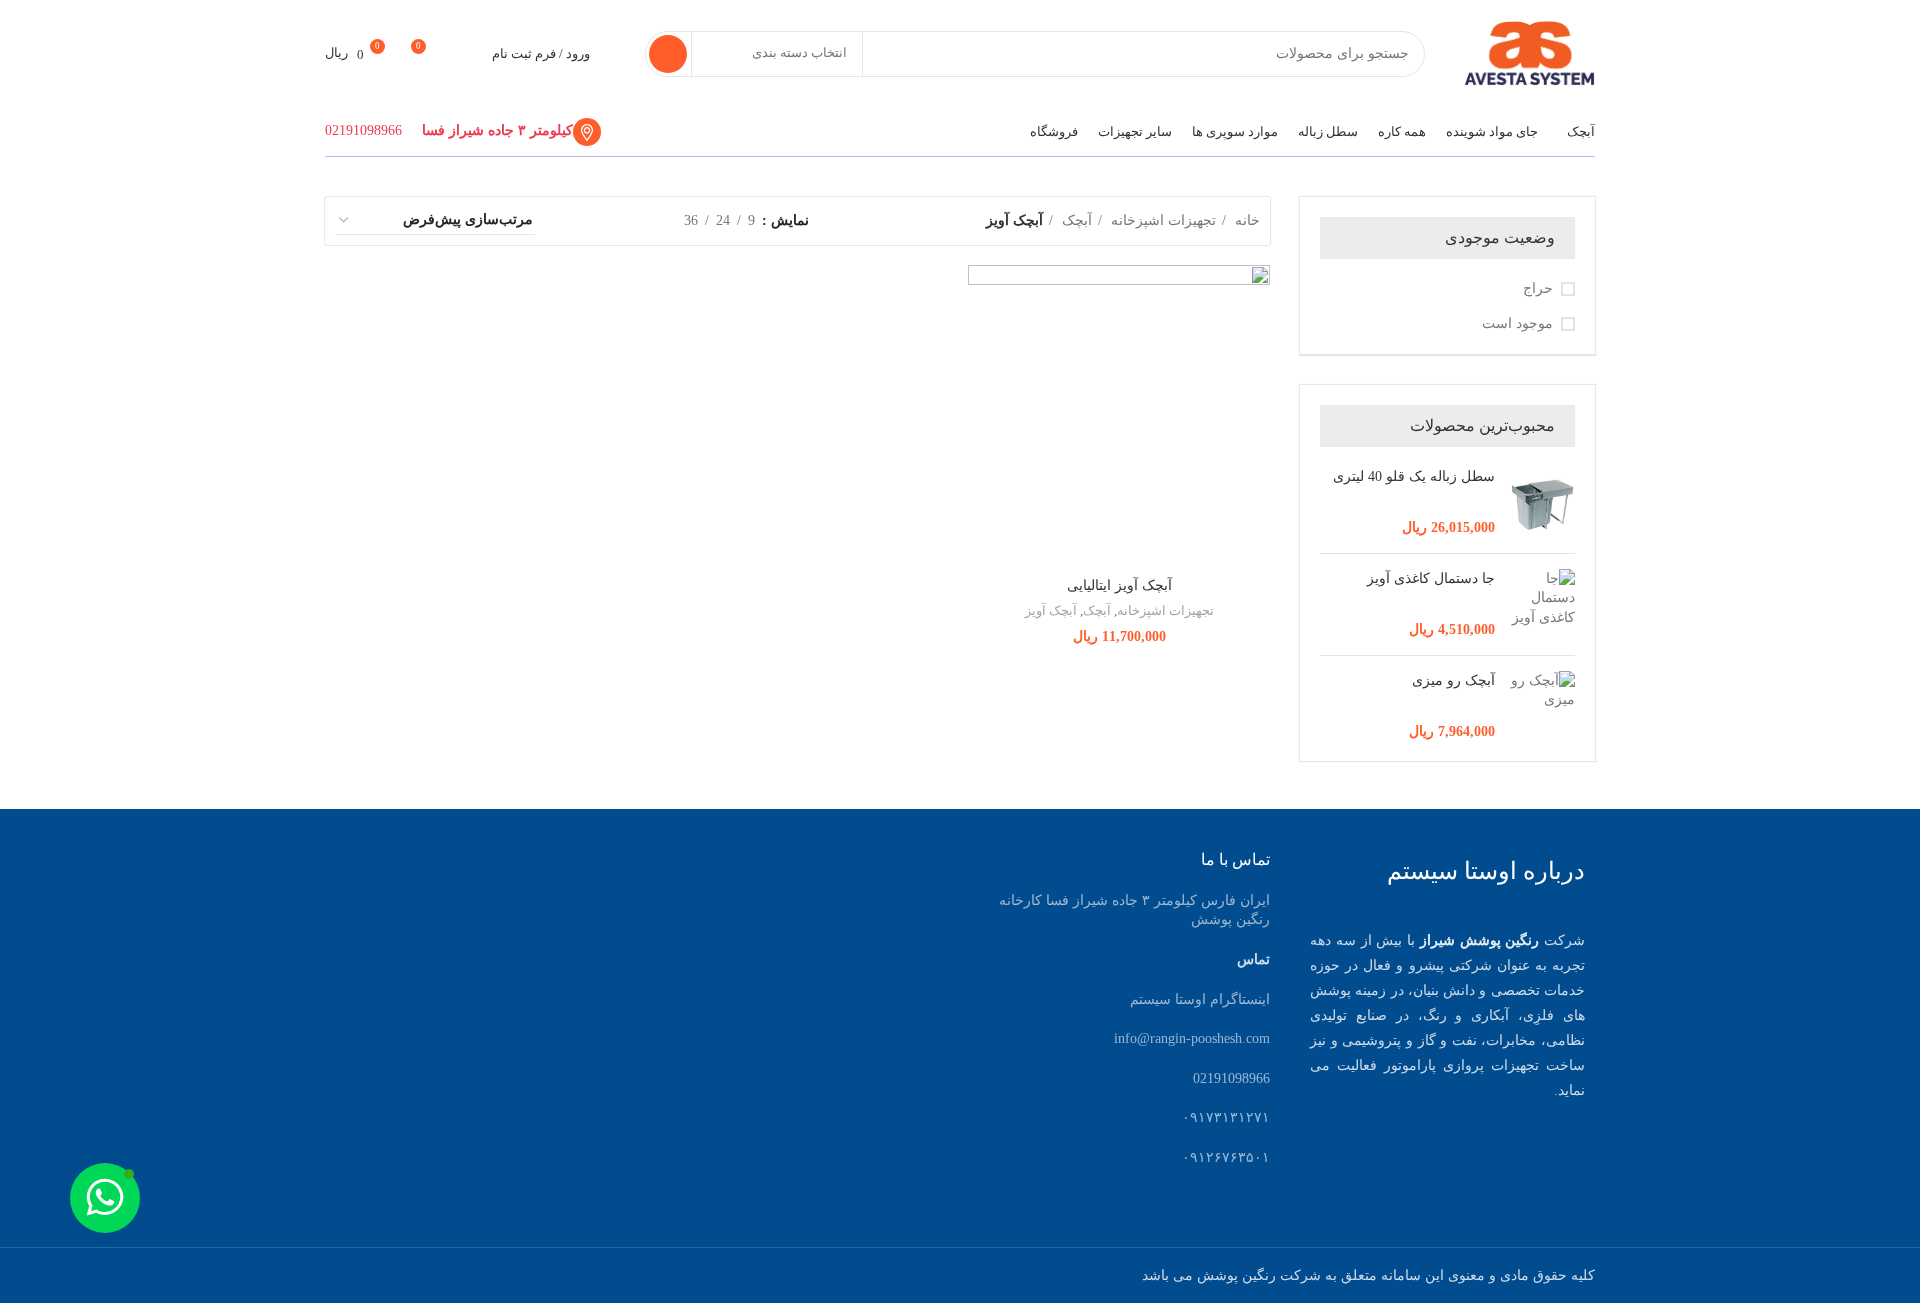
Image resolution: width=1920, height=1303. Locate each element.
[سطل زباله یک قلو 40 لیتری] (1542, 502)
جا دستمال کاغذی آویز (1431, 578)
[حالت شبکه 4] (574, 220)
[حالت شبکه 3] (606, 220)
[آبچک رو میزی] (1542, 706)
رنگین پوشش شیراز (1480, 940)
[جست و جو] (668, 54)
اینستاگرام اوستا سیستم (1200, 999)
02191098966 (363, 130)
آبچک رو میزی (1453, 680)
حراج (1538, 288)
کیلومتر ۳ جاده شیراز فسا (497, 130)
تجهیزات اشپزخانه (1161, 220)
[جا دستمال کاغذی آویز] (1542, 604)
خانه (1245, 220)
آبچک (1075, 220)
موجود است (1517, 323)
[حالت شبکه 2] (637, 220)
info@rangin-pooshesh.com (1192, 1038)
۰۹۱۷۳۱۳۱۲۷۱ (1226, 1117)
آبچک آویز (1051, 610)
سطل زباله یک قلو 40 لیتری (1414, 476)
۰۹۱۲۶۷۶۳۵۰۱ (1226, 1157)
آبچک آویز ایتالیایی (1119, 585)
